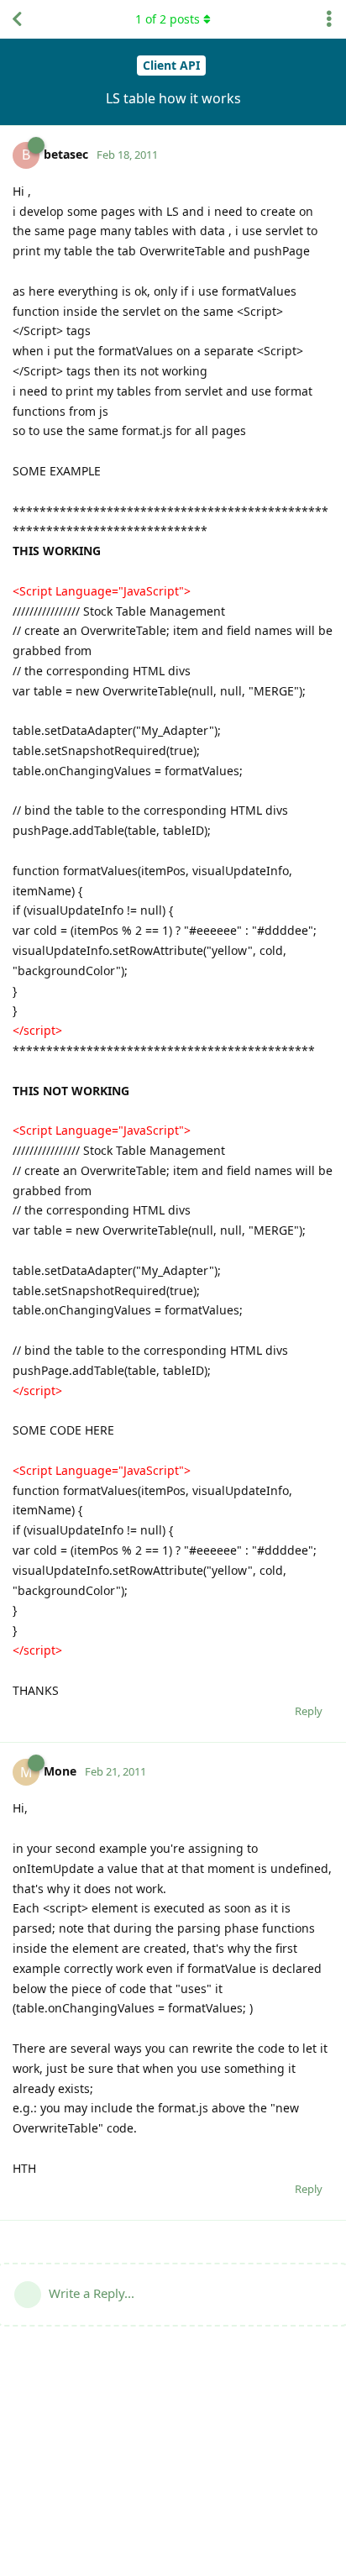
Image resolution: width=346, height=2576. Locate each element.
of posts (168, 19)
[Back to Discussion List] (17, 19)
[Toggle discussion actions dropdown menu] (329, 19)
